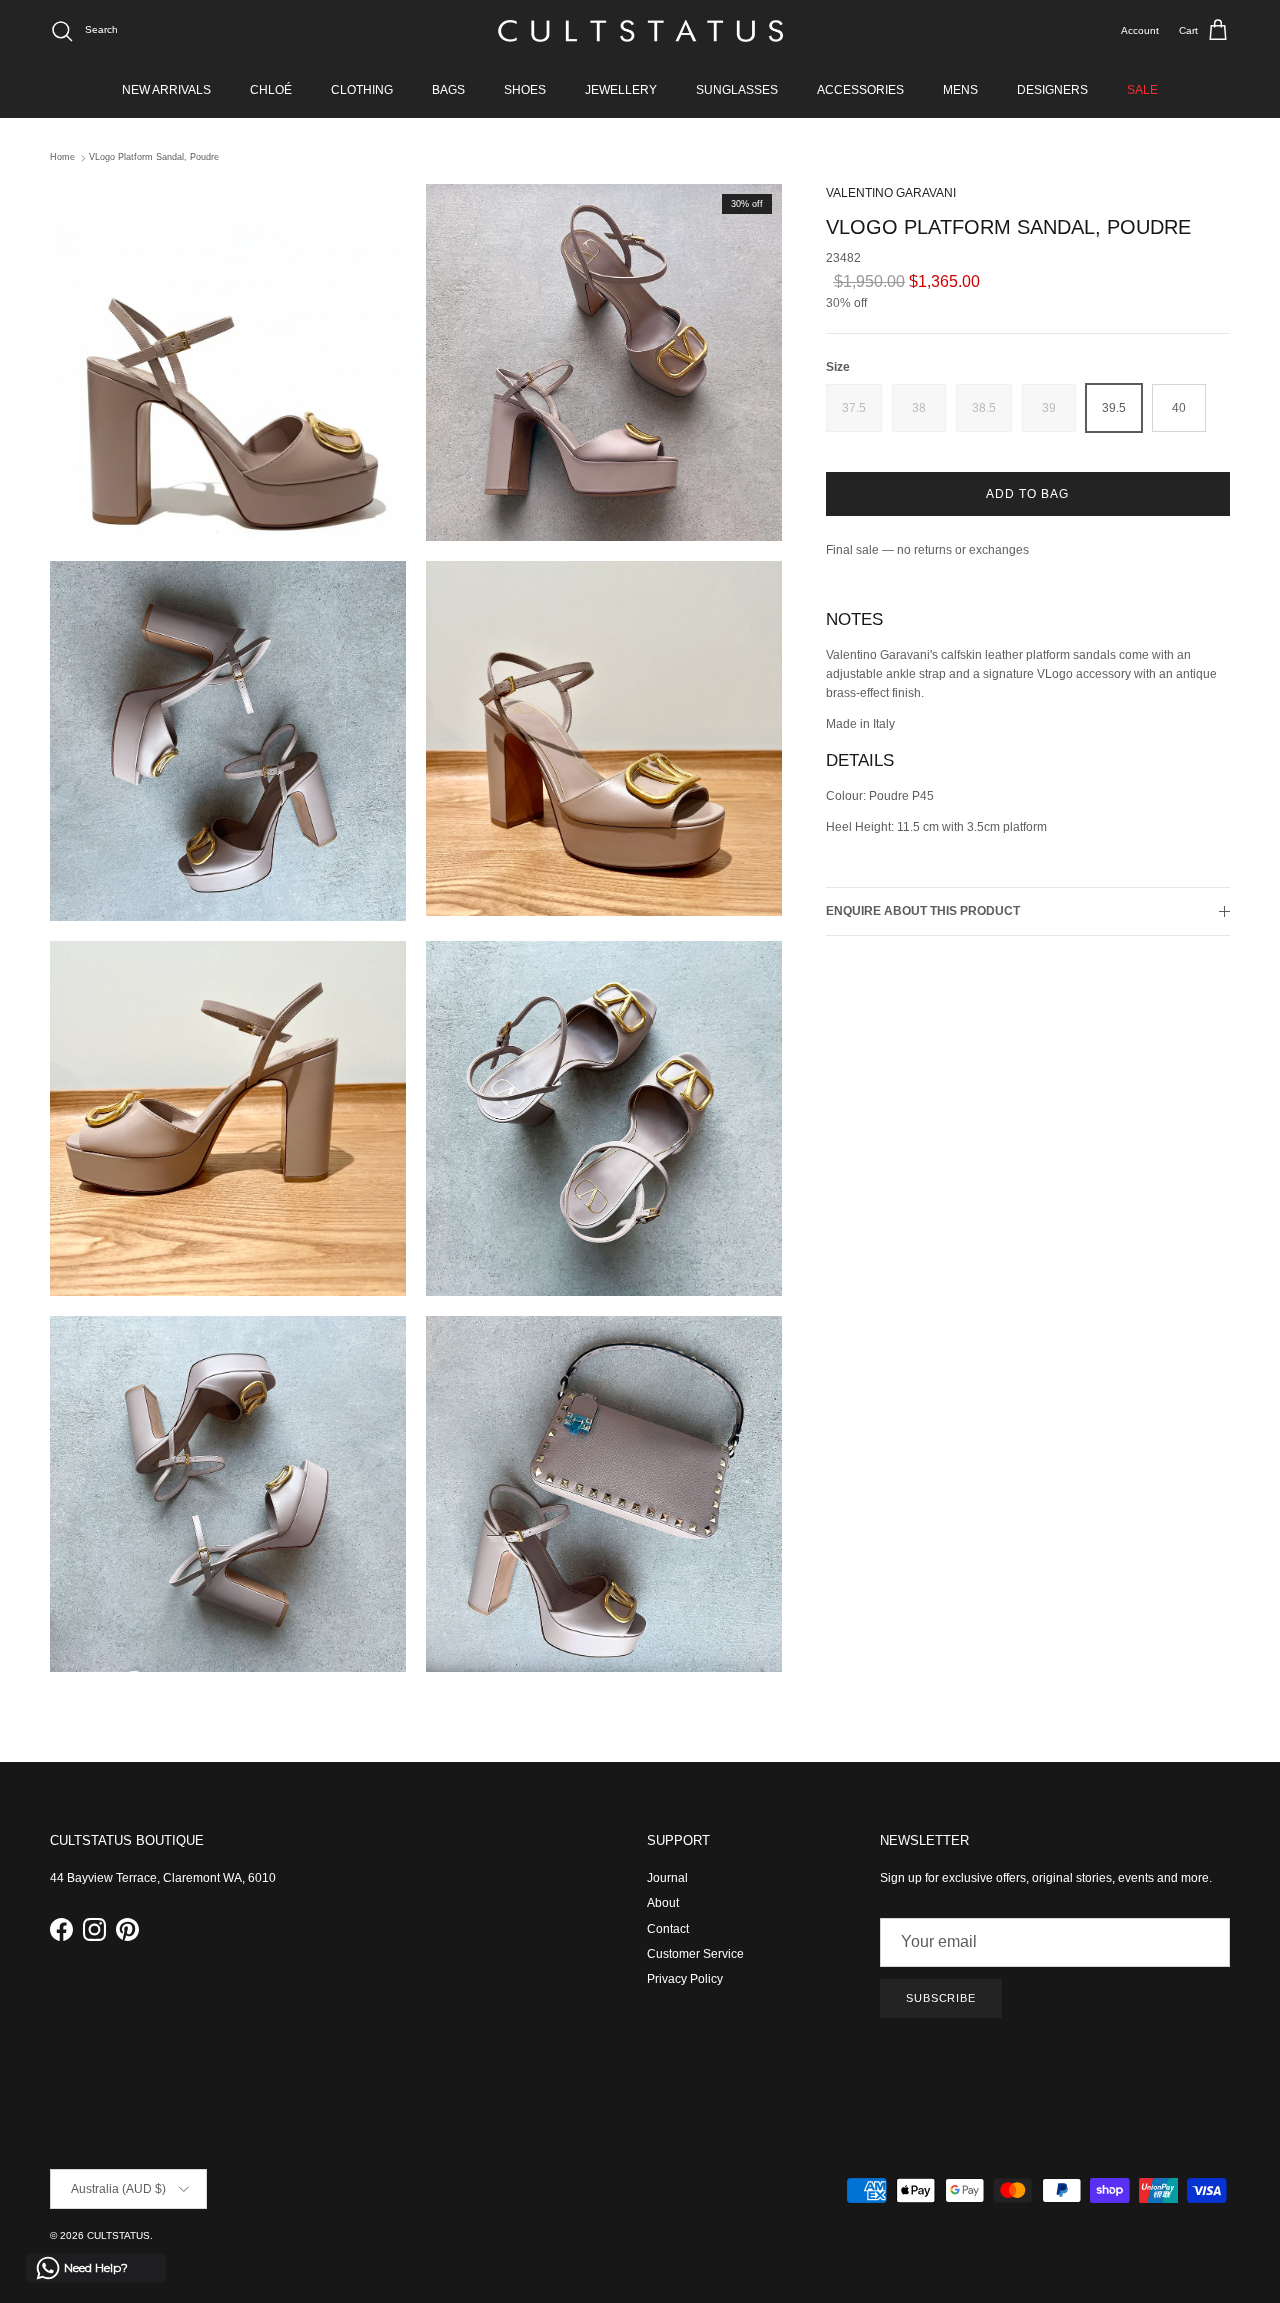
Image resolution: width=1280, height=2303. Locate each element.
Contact (668, 1929)
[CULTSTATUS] (640, 31)
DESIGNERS (1052, 90)
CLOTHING (362, 90)
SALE (1142, 90)
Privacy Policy (685, 1979)
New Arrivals (166, 90)
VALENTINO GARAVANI (891, 193)
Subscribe (941, 1998)
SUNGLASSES (737, 90)
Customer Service (695, 1954)
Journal (667, 1878)
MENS (960, 90)
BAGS (448, 90)
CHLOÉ (271, 90)
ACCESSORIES (860, 90)
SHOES (525, 90)
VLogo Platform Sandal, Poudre (154, 158)
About (663, 1903)
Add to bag (1027, 494)
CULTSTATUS (118, 2235)
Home (62, 158)
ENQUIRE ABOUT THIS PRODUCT (923, 911)
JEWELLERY (621, 90)
